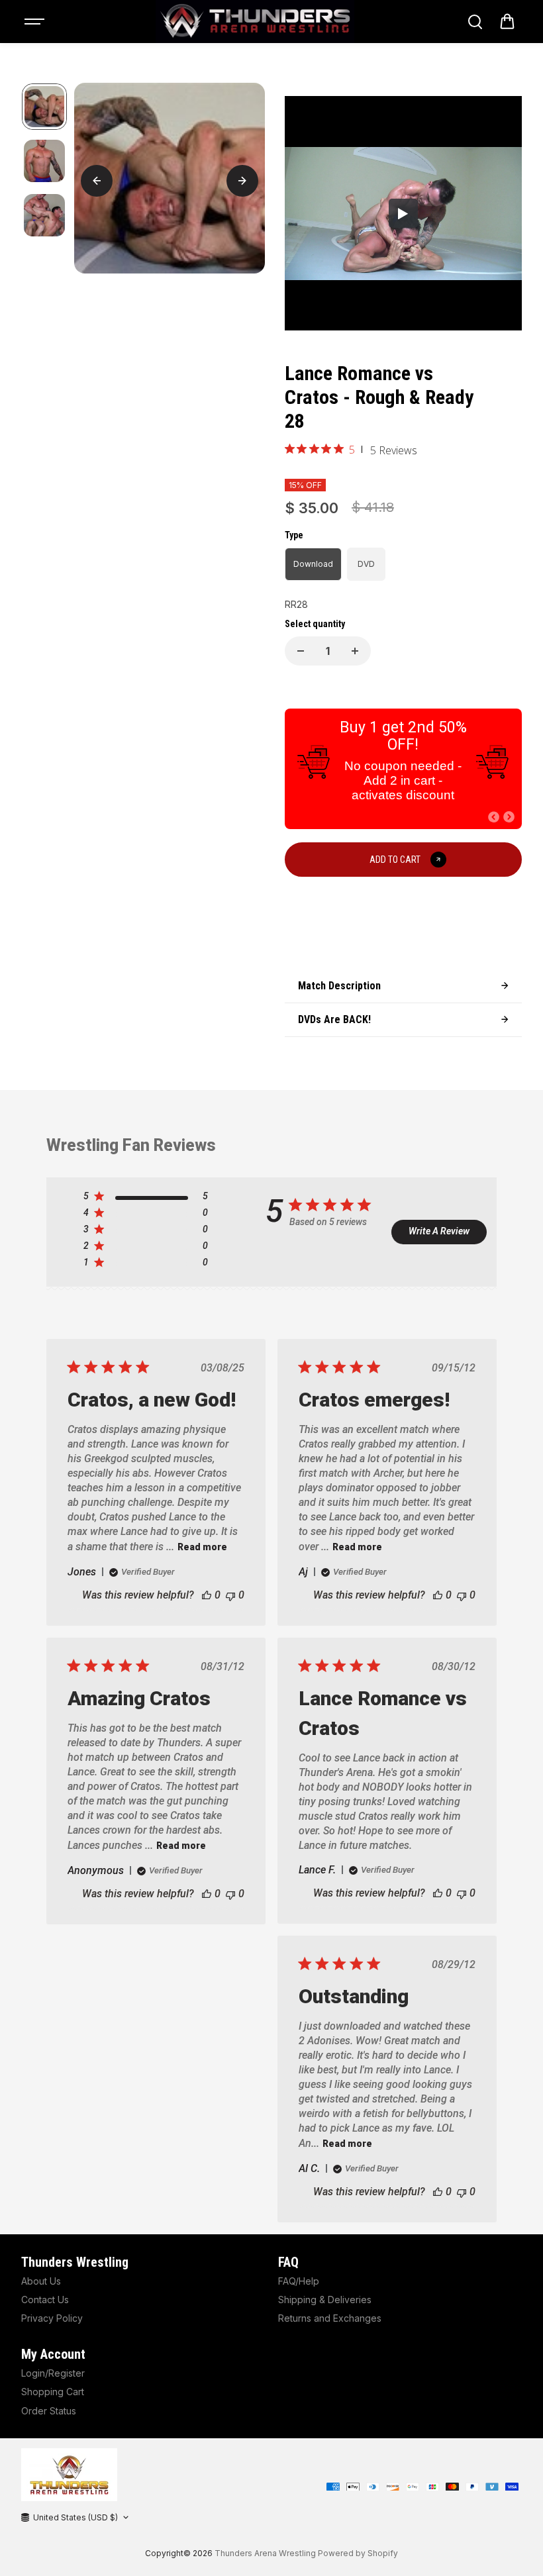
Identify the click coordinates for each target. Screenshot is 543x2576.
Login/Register (53, 2373)
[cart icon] (507, 22)
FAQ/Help (299, 2281)
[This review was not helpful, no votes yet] (230, 1595)
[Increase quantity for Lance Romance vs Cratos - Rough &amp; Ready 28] (355, 651)
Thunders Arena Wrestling (265, 2553)
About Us (41, 2281)
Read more (202, 1547)
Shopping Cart (53, 2392)
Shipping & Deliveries (325, 2300)
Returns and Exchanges (330, 2318)
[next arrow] (242, 181)
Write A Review (439, 1231)
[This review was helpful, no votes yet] (207, 1595)
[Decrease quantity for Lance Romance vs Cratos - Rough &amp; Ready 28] (301, 651)
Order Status (49, 2411)
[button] (494, 817)
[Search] (475, 22)
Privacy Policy (52, 2318)
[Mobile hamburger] (36, 22)
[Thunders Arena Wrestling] (255, 22)
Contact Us (45, 2300)
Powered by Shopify (358, 2553)
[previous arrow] (97, 181)
